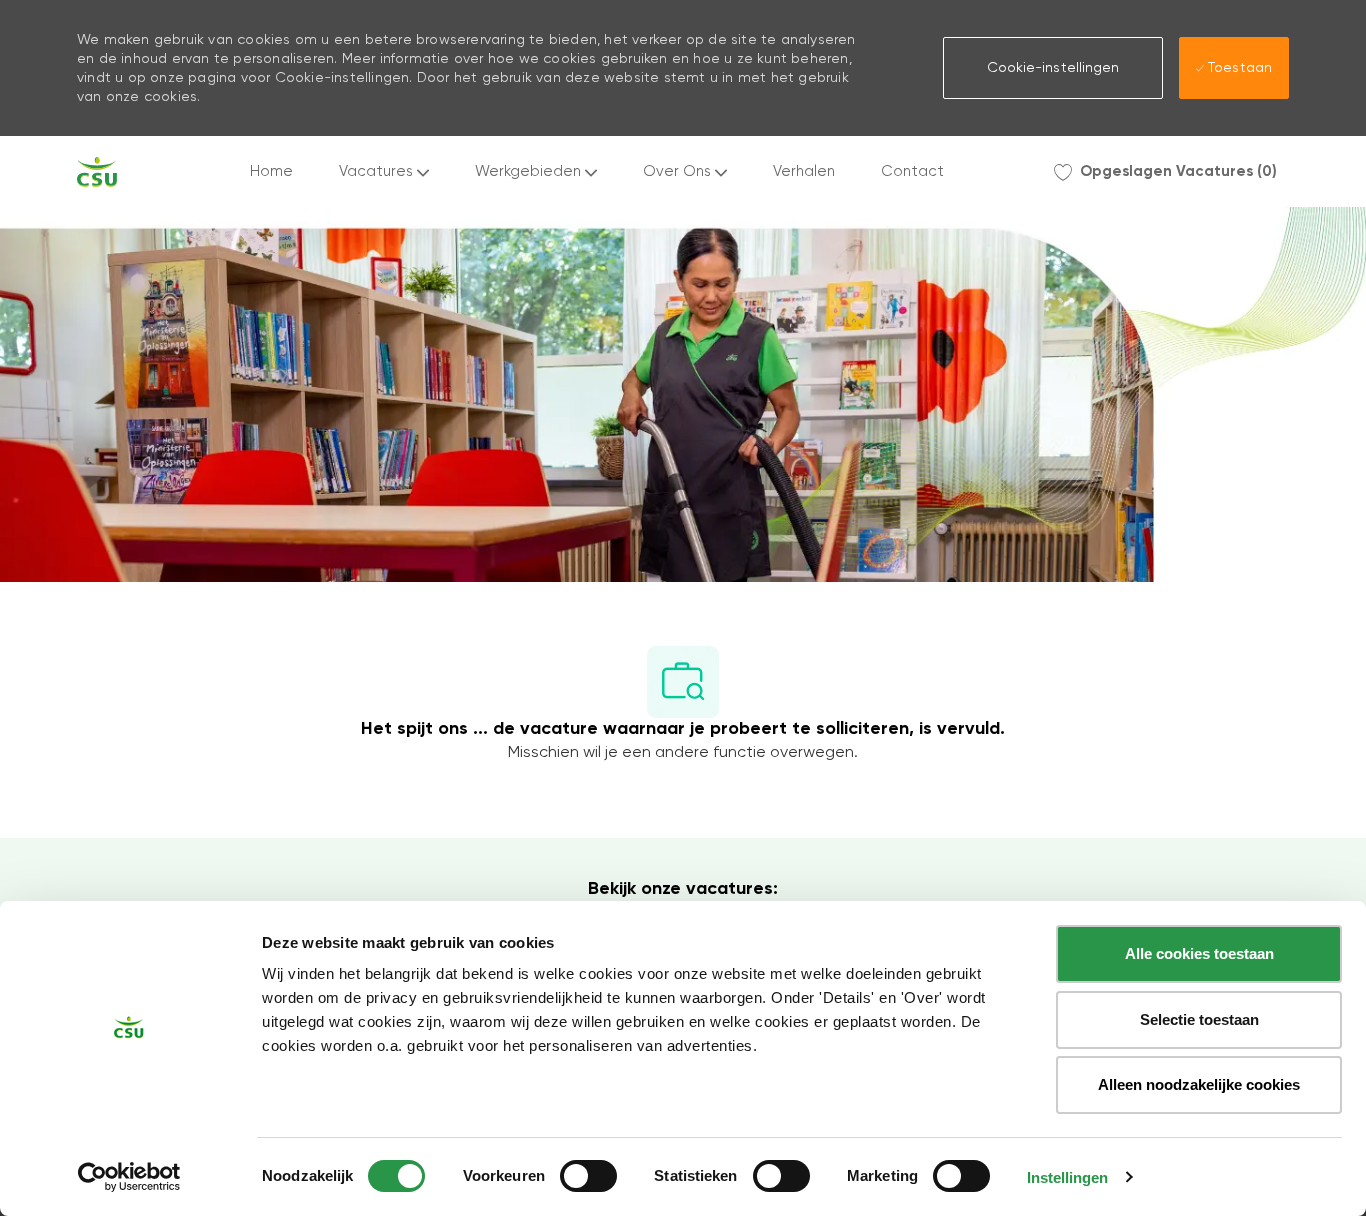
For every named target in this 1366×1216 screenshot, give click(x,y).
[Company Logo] (97, 172)
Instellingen (1067, 1177)
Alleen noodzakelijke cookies (1199, 1084)
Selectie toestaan (1199, 1019)
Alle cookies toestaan (1199, 953)
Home (271, 171)
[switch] (588, 1176)
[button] (1053, 68)
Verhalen (804, 171)
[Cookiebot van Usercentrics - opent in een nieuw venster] (129, 1177)
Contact (912, 171)
